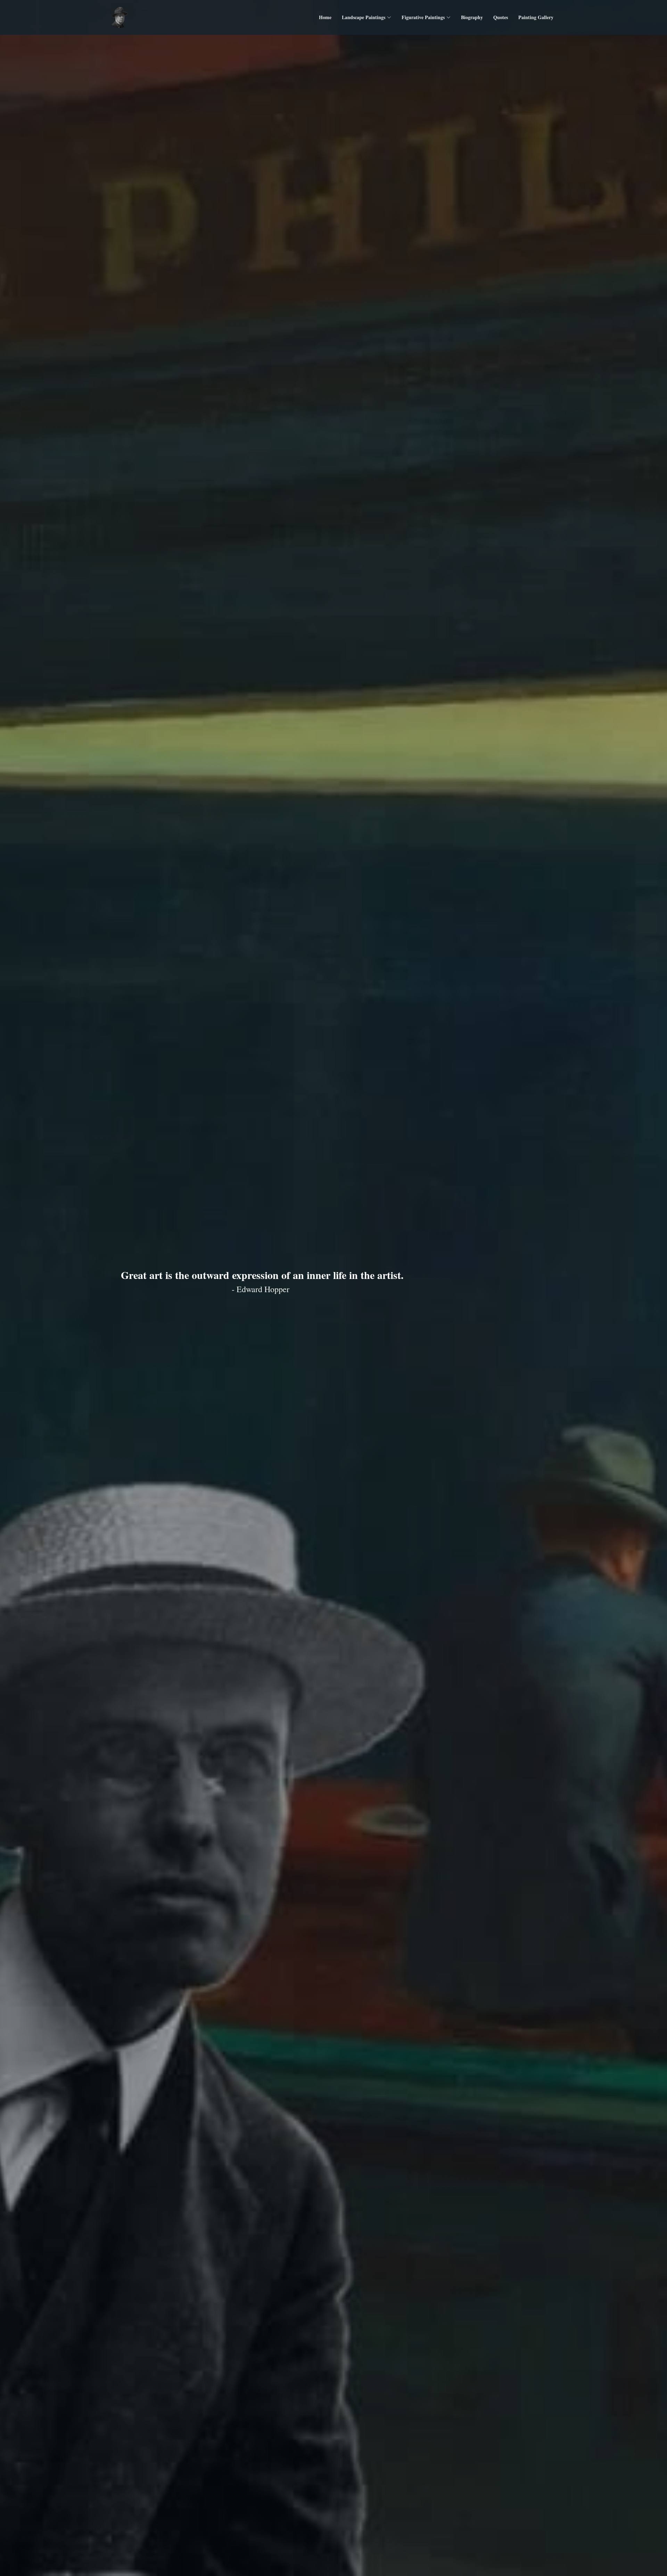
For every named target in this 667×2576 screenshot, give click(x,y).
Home (325, 17)
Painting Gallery (536, 17)
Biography (472, 17)
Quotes (501, 17)
